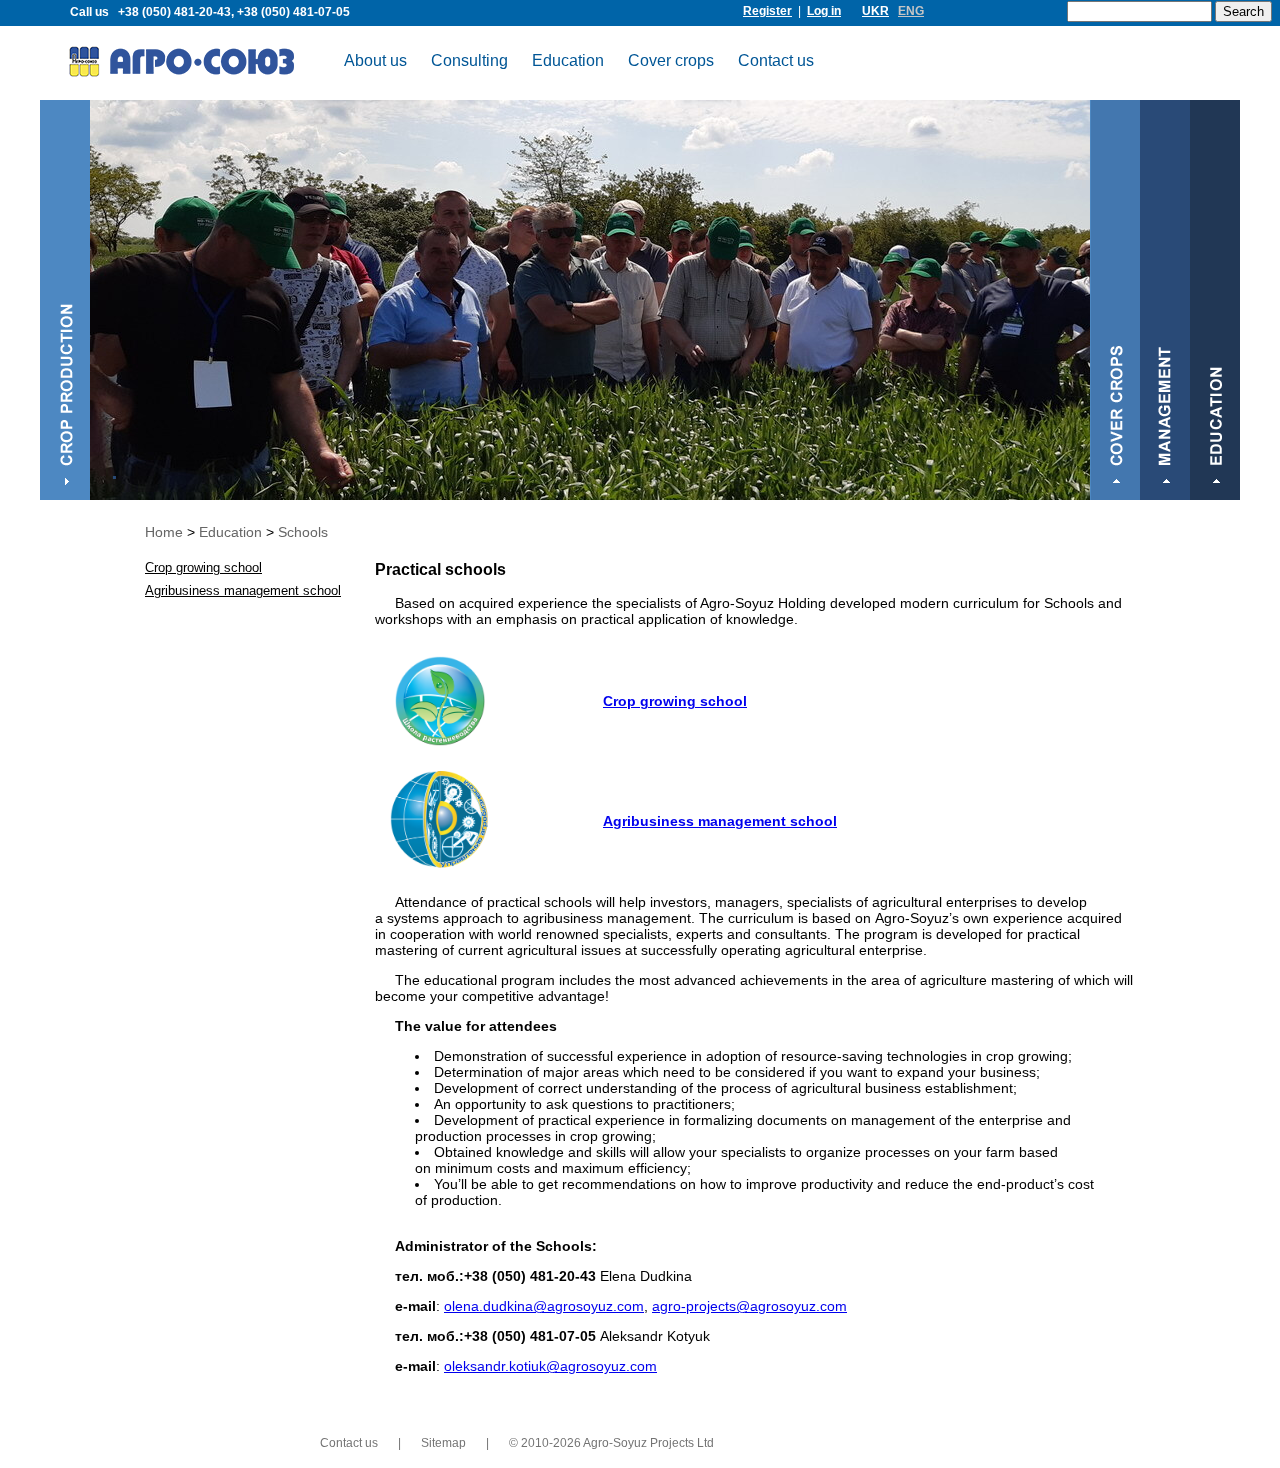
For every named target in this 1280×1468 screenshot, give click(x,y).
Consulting (469, 60)
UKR (875, 11)
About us (375, 60)
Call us (210, 12)
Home (164, 532)
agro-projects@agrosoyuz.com (749, 1306)
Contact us (776, 60)
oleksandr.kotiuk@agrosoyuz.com (550, 1366)
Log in (824, 11)
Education (568, 60)
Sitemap (443, 1443)
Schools (303, 532)
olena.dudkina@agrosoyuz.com (544, 1306)
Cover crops (671, 60)
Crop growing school (675, 701)
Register (767, 11)
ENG (911, 11)
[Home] (195, 65)
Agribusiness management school (720, 821)
